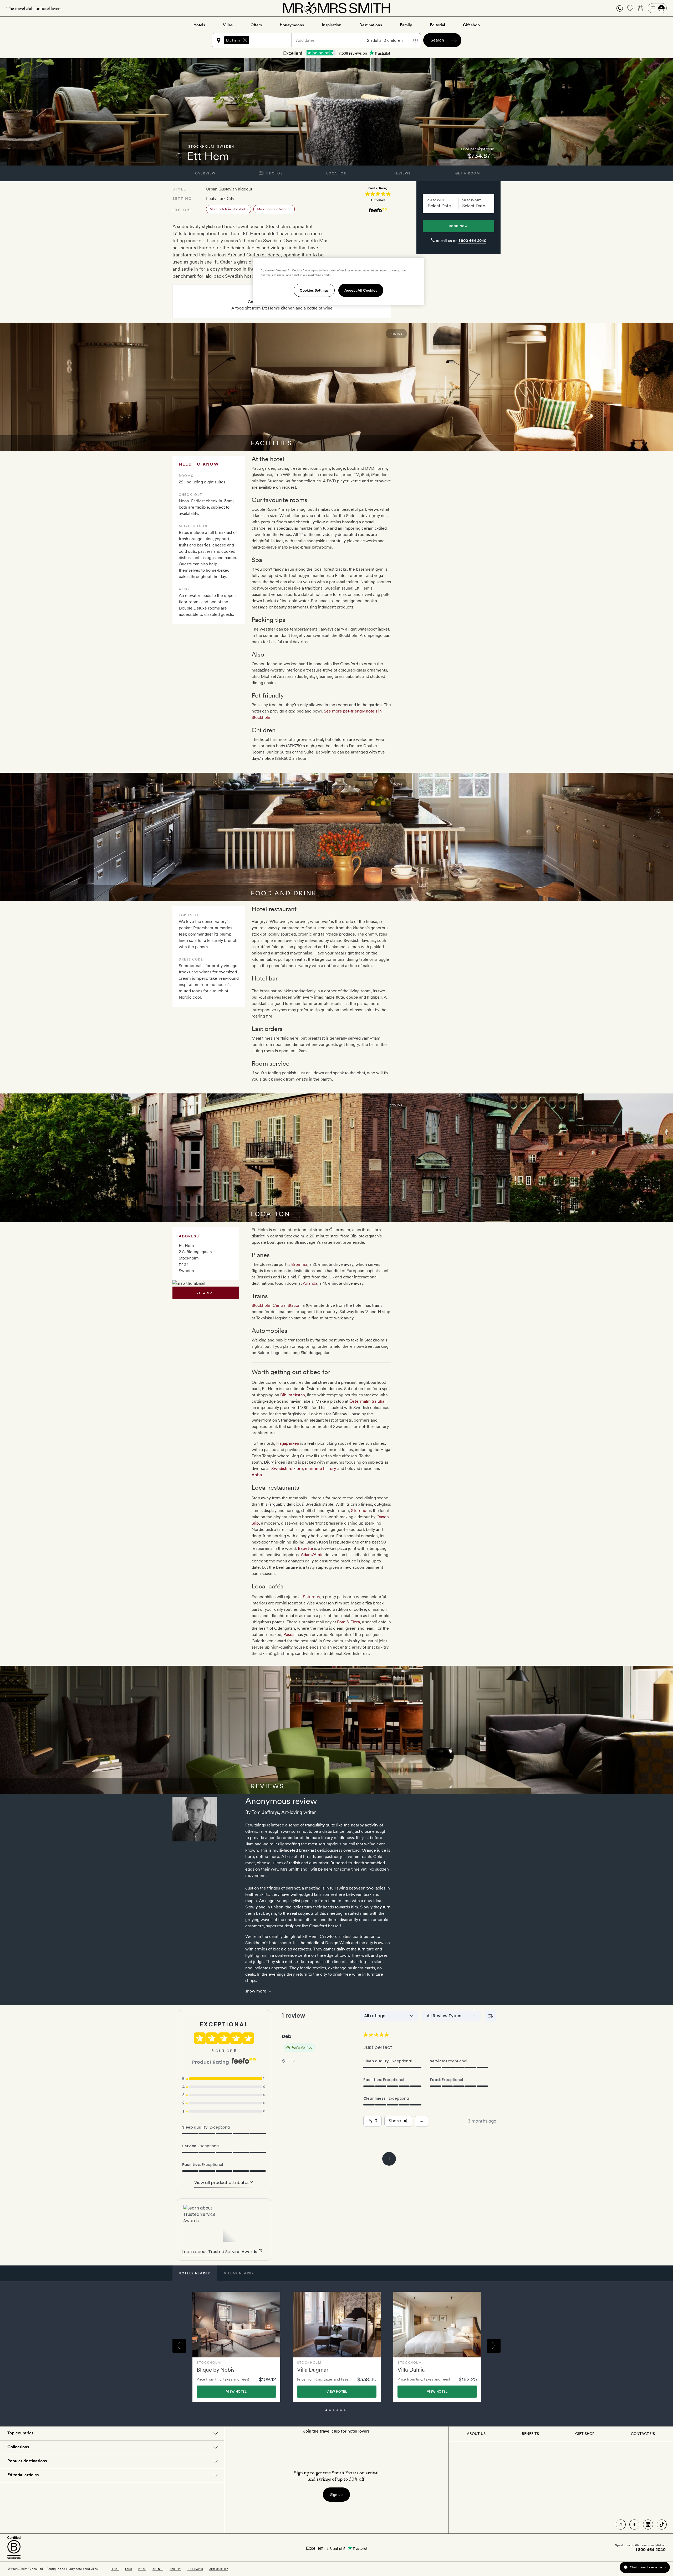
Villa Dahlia (411, 2370)
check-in (436, 200)
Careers (175, 2569)
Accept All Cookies (361, 290)
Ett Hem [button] (233, 40)
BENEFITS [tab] (530, 2434)
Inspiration (332, 25)
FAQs (129, 2569)
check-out (471, 200)
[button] (620, 8)
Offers (256, 25)
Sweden (226, 147)
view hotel (236, 2392)
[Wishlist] (630, 8)
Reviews (402, 173)
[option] (236, 2347)
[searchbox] (273, 40)
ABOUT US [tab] (476, 2434)
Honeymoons (292, 25)
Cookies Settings (314, 290)
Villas (228, 25)
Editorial (437, 25)
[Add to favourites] (179, 156)
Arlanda (310, 1283)
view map (206, 1293)
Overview (205, 173)
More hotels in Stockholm (229, 209)
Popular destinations (27, 2461)
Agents (158, 2569)
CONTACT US (643, 2434)
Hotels (199, 25)
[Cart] (641, 8)
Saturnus (311, 1597)
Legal (115, 2569)
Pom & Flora (348, 1622)
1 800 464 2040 (472, 241)
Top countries (20, 2433)
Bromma (299, 1264)
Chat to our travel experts (648, 2567)
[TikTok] (662, 2525)
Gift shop (471, 25)
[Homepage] (336, 8)
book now (459, 226)
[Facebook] (634, 2525)
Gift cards (195, 2569)
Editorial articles (23, 2475)
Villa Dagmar (313, 2370)
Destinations (371, 25)
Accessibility (219, 2569)
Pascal (289, 1635)
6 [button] (350, 2413)
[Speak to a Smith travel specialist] (620, 8)
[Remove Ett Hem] (245, 40)
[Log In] (657, 8)
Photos (274, 173)
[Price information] (493, 156)
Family (406, 25)
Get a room (468, 173)
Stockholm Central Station (276, 1305)
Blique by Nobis (216, 2370)
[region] (338, 281)
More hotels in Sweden (274, 209)
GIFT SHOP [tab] (585, 2434)
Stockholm (201, 147)
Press (142, 2569)
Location (336, 173)
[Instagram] (621, 2525)
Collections (18, 2447)
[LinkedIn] (648, 2525)
